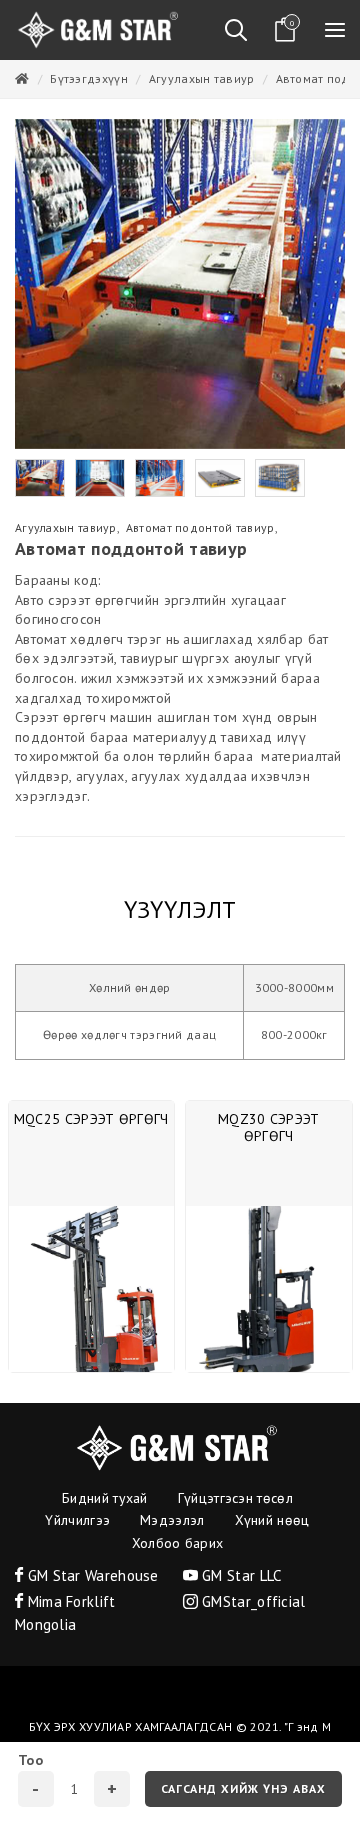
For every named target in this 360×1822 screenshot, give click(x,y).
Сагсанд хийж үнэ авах (243, 1788)
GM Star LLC (240, 1575)
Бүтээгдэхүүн (89, 78)
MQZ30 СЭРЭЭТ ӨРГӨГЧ (269, 1127)
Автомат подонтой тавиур (200, 527)
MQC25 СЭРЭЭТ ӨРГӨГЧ (91, 1119)
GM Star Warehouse (90, 1575)
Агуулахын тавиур (202, 78)
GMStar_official (252, 1601)
